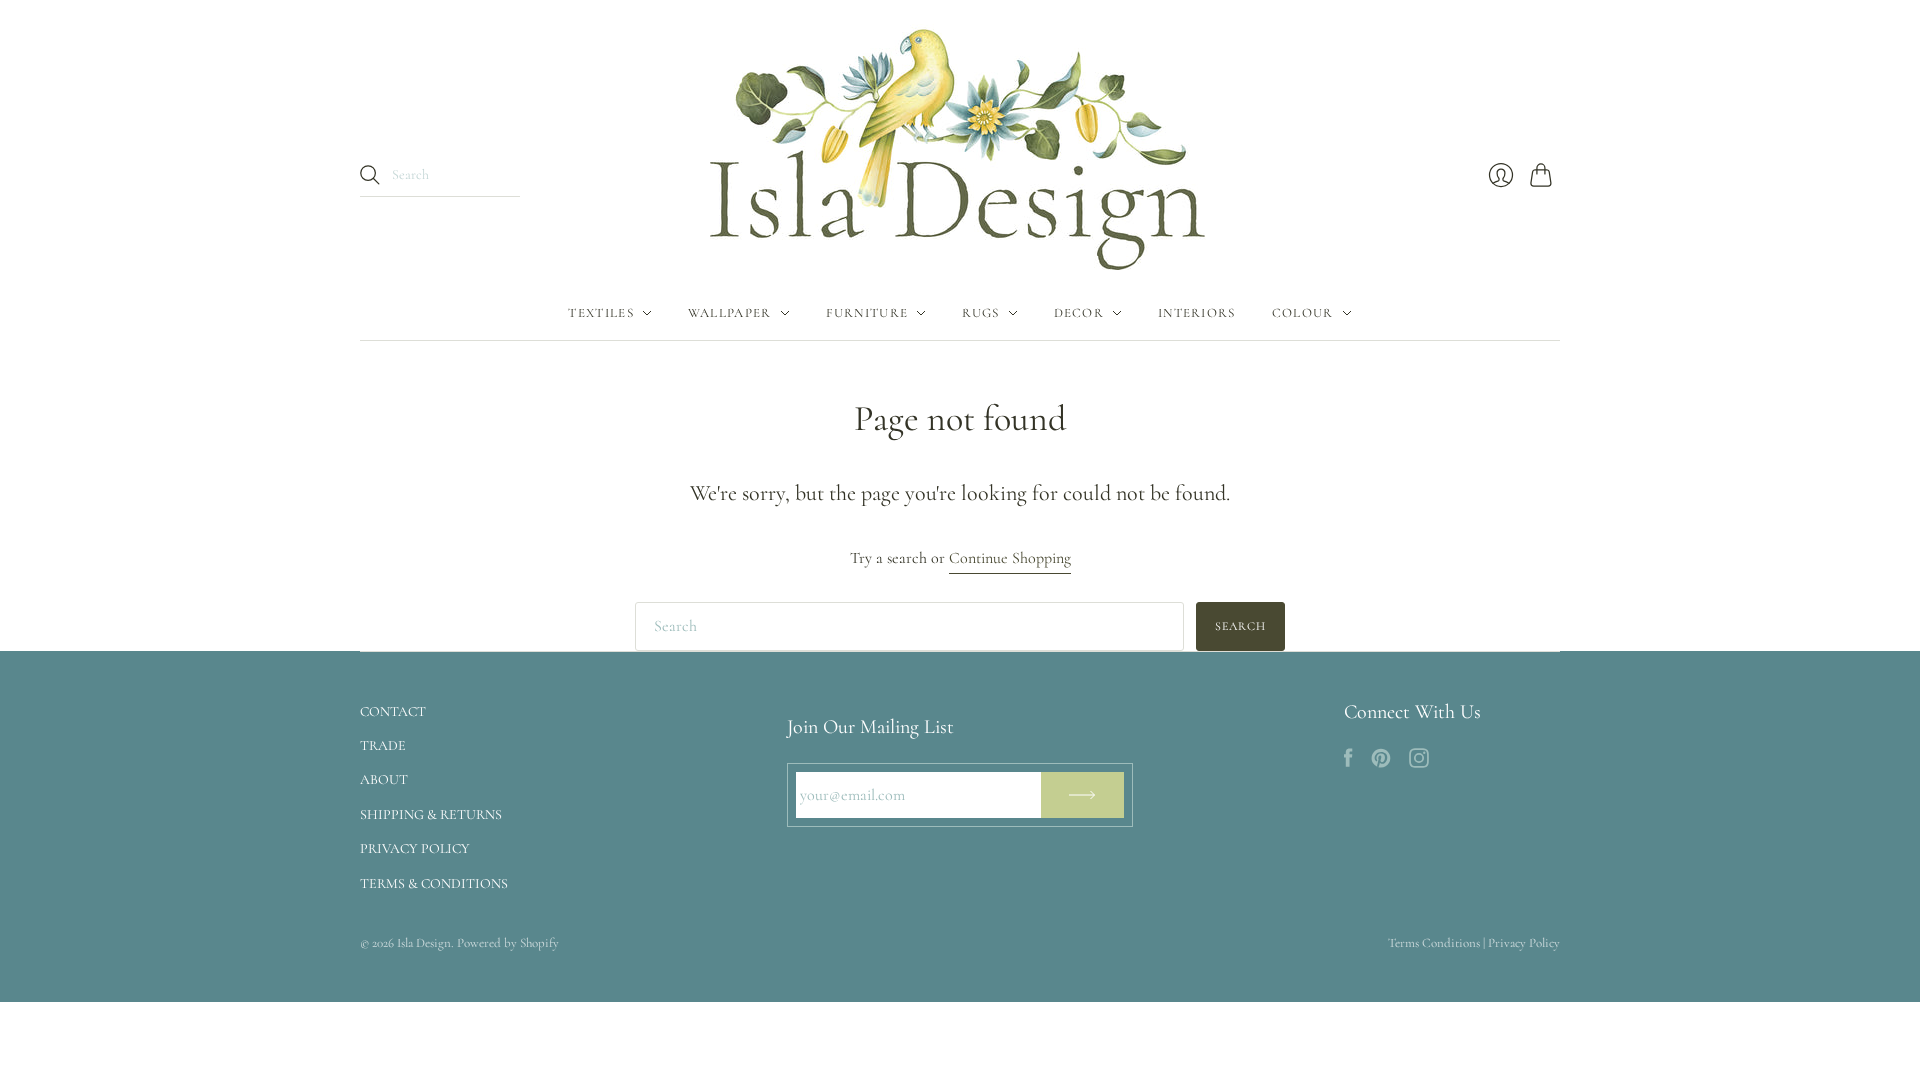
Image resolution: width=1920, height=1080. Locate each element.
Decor (1079, 313)
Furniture (867, 313)
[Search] (370, 175)
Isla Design (424, 943)
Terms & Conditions (434, 883)
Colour (1303, 313)
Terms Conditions (1434, 943)
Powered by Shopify (508, 943)
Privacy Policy (415, 848)
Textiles (600, 313)
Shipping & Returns (431, 814)
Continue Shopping (1010, 558)
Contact (393, 711)
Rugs (980, 313)
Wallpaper (730, 313)
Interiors (1197, 313)
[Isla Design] (960, 143)
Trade (383, 745)
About (384, 779)
